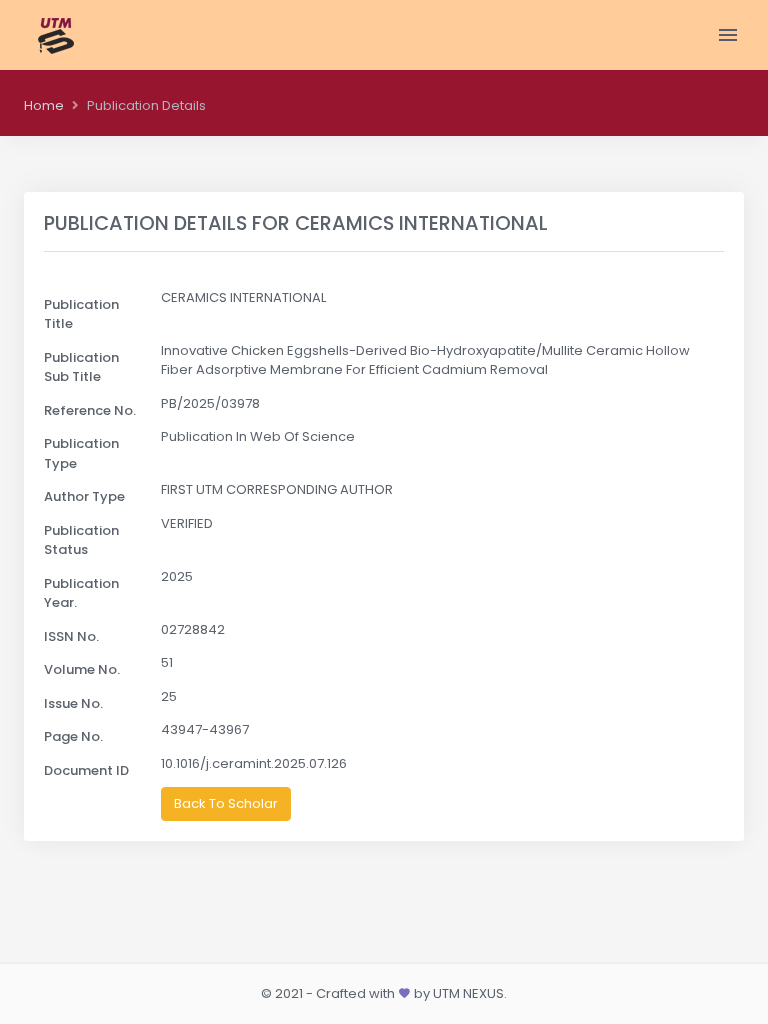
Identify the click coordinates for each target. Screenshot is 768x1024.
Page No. (73, 736)
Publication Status (81, 540)
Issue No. (73, 703)
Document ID (86, 770)
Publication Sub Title (81, 367)
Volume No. (82, 669)
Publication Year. (81, 593)
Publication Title (81, 314)
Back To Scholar (226, 803)
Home (44, 105)
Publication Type (81, 453)
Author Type (84, 496)
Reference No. (90, 410)
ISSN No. (71, 636)
